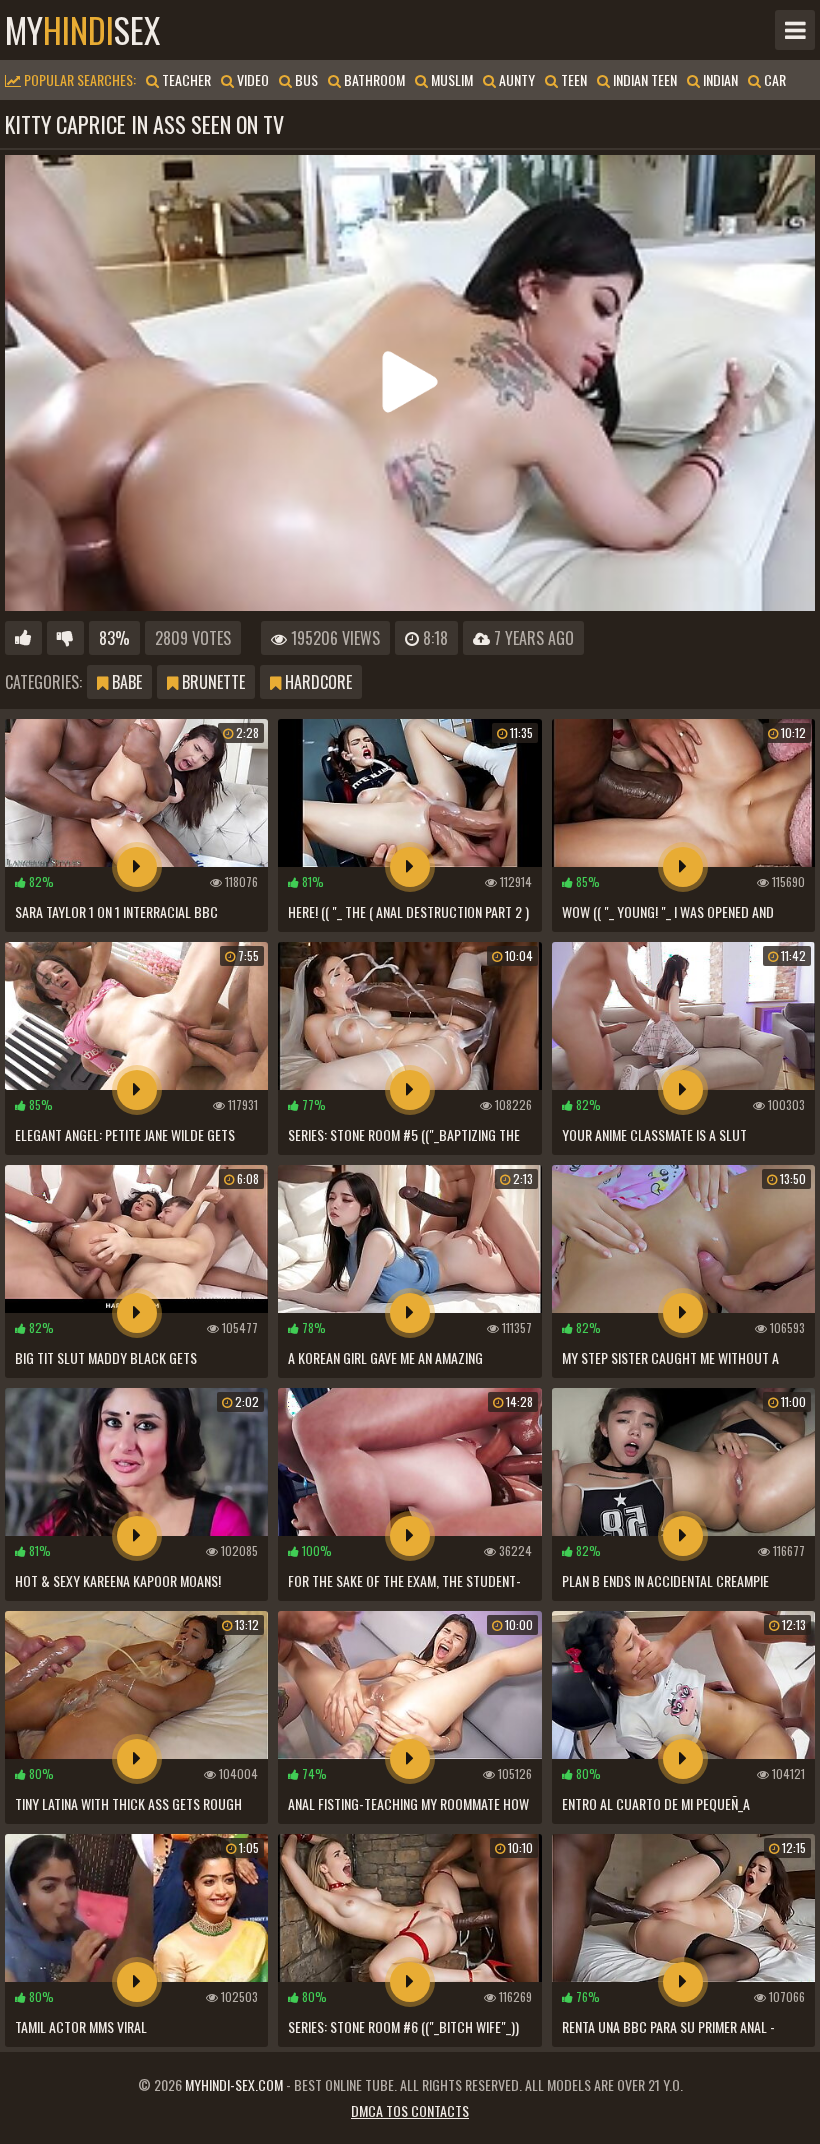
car (773, 79)
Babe (125, 682)
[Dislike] (65, 638)
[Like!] (23, 638)
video (251, 79)
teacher (185, 79)
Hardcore (316, 682)
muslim (450, 79)
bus (305, 79)
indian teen (643, 79)
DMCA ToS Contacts (410, 2110)
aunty (515, 79)
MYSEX (82, 30)
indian (719, 79)
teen (572, 79)
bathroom (373, 79)
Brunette (211, 682)
